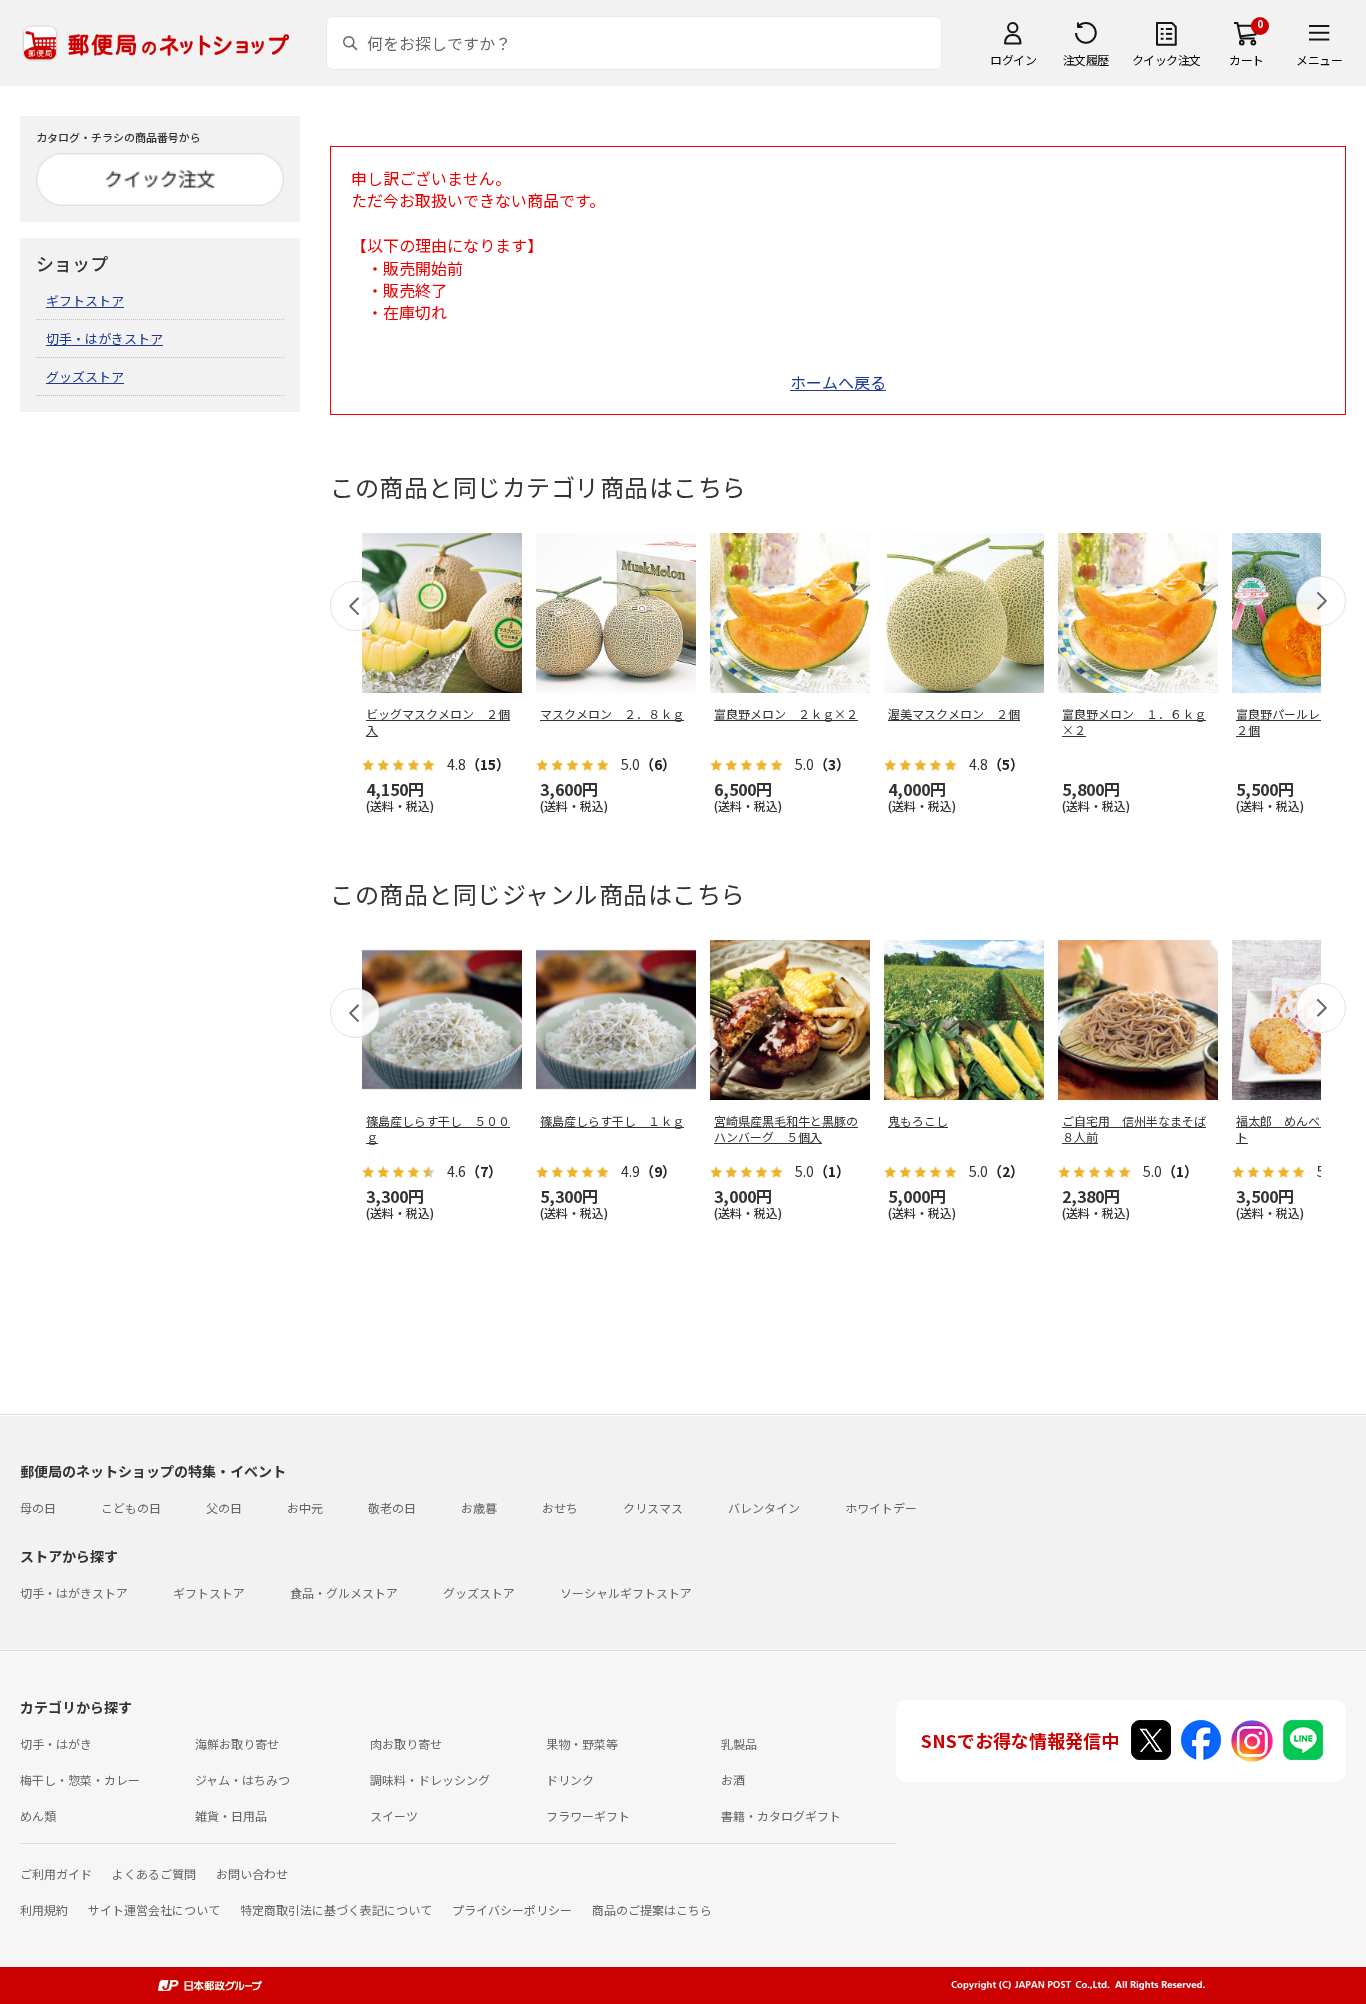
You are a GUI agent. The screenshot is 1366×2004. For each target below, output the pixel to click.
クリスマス (653, 1507)
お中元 (305, 1507)
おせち (560, 1507)
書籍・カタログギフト (781, 1815)
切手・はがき (56, 1743)
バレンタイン (764, 1507)
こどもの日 (131, 1507)
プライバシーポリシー (512, 1909)
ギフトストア (85, 300)
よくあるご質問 (154, 1873)
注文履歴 (1086, 59)
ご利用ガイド (56, 1873)
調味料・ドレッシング (430, 1779)
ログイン (1013, 59)
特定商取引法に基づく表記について (336, 1909)
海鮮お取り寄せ (237, 1743)
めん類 (38, 1815)
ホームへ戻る (838, 382)
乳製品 (739, 1743)
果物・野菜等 (582, 1743)
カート (1246, 59)
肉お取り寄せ (406, 1743)
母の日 (38, 1507)
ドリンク (570, 1779)
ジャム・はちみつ (242, 1779)
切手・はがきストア (104, 338)
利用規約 (44, 1909)
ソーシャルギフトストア (626, 1592)
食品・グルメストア (344, 1592)
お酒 (733, 1779)
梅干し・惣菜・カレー (80, 1779)
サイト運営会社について (154, 1909)
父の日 (224, 1507)
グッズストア (85, 376)
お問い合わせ (252, 1873)
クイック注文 (1166, 59)
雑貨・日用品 (231, 1815)
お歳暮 (479, 1507)
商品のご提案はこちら (652, 1909)
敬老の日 (392, 1507)
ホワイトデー (881, 1507)
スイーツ (394, 1815)
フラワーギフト (588, 1815)
